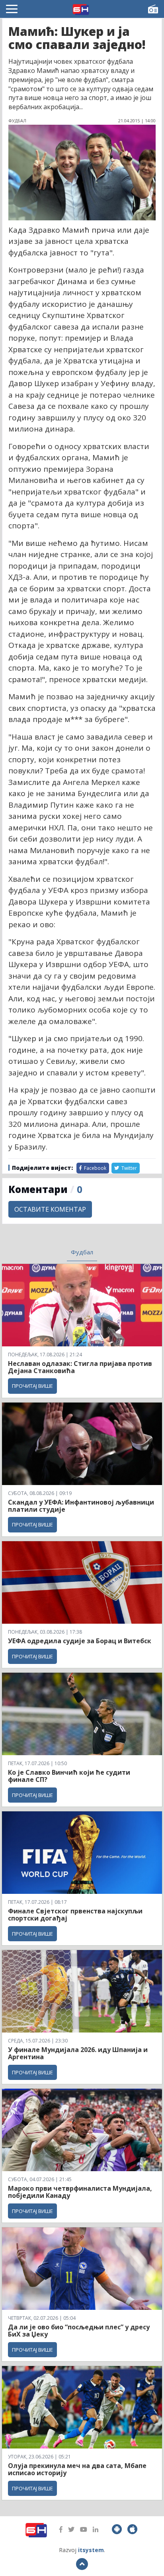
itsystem (91, 2550)
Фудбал (82, 1252)
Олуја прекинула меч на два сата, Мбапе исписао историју (77, 2469)
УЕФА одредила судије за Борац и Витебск (80, 1641)
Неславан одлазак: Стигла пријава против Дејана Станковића (80, 1367)
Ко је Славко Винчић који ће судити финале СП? (69, 1776)
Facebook (95, 1168)
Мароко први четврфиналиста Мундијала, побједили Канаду (80, 2192)
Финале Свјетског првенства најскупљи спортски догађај (75, 1915)
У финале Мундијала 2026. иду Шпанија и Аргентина (78, 2053)
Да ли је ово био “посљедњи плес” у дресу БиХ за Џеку (79, 2331)
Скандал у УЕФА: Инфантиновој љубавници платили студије (81, 1506)
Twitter (129, 1168)
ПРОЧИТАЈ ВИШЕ (32, 1386)
